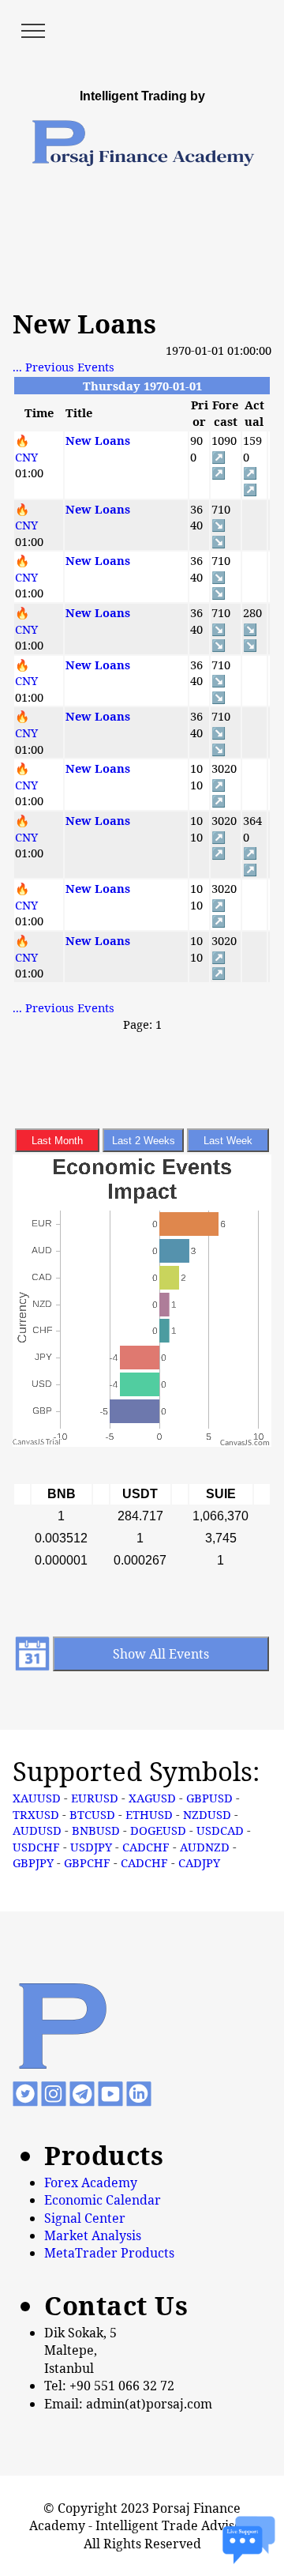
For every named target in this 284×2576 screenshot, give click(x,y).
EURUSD (95, 1798)
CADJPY (199, 1862)
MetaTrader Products (109, 2253)
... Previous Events (64, 367)
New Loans (98, 440)
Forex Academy (91, 2182)
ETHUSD (149, 1814)
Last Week (228, 1141)
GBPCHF (87, 1862)
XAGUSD (152, 1798)
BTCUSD (92, 1814)
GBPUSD (209, 1798)
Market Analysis (93, 2235)
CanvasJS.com (245, 1443)
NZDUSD (207, 1814)
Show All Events (161, 1654)
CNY (26, 457)
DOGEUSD (158, 1830)
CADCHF (146, 1847)
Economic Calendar (103, 2200)
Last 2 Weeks (144, 1141)
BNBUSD (96, 1830)
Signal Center (85, 2218)
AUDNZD (205, 1847)
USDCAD (220, 1830)
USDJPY (91, 1847)
